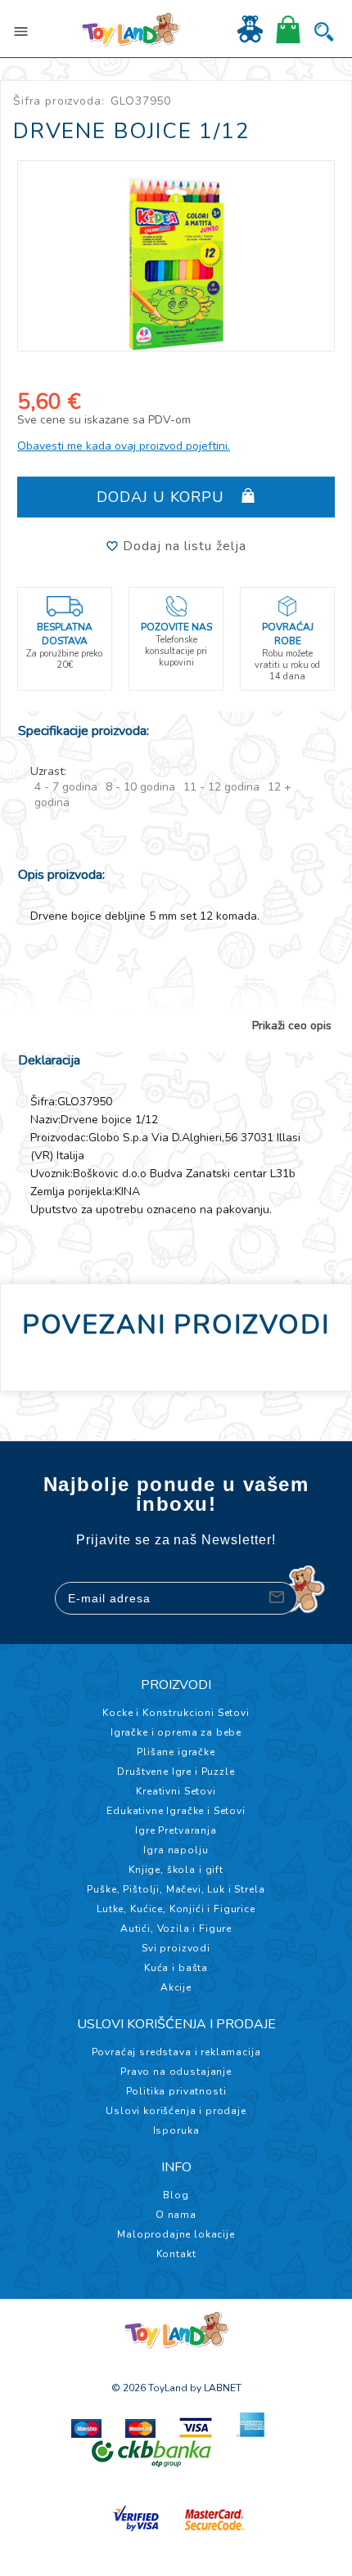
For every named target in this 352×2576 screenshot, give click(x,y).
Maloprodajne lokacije (176, 2234)
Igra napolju (176, 1850)
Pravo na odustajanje (176, 2072)
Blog (176, 2195)
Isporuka (176, 2130)
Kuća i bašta (176, 1968)
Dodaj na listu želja (183, 546)
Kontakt (176, 2254)
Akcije (176, 1987)
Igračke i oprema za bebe (176, 1732)
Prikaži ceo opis (292, 1026)
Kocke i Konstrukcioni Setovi (176, 1713)
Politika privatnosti (176, 2091)
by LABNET (216, 2388)
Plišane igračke (176, 1752)
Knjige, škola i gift (176, 1870)
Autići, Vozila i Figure (176, 1929)
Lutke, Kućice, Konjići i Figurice (176, 1909)
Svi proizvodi (176, 1948)
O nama (176, 2215)
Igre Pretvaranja (176, 1830)
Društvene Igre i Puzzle (176, 1772)
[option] (176, 256)
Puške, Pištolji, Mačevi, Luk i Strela (176, 1889)
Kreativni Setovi (176, 1791)
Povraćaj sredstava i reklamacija (176, 2052)
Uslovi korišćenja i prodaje (176, 2111)
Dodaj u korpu (163, 497)
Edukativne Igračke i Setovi (176, 1811)
